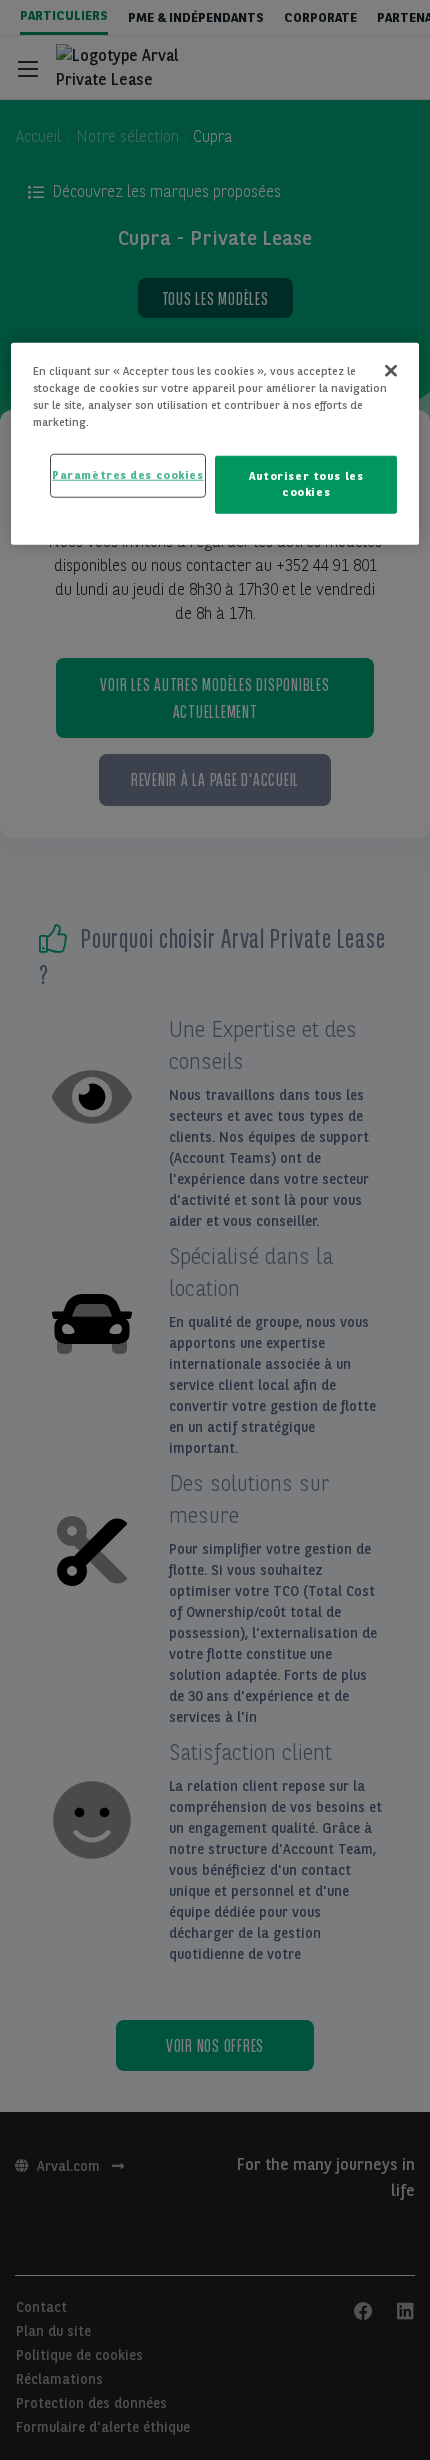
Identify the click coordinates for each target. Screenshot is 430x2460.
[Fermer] (391, 371)
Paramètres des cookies (128, 475)
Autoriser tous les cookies (306, 484)
